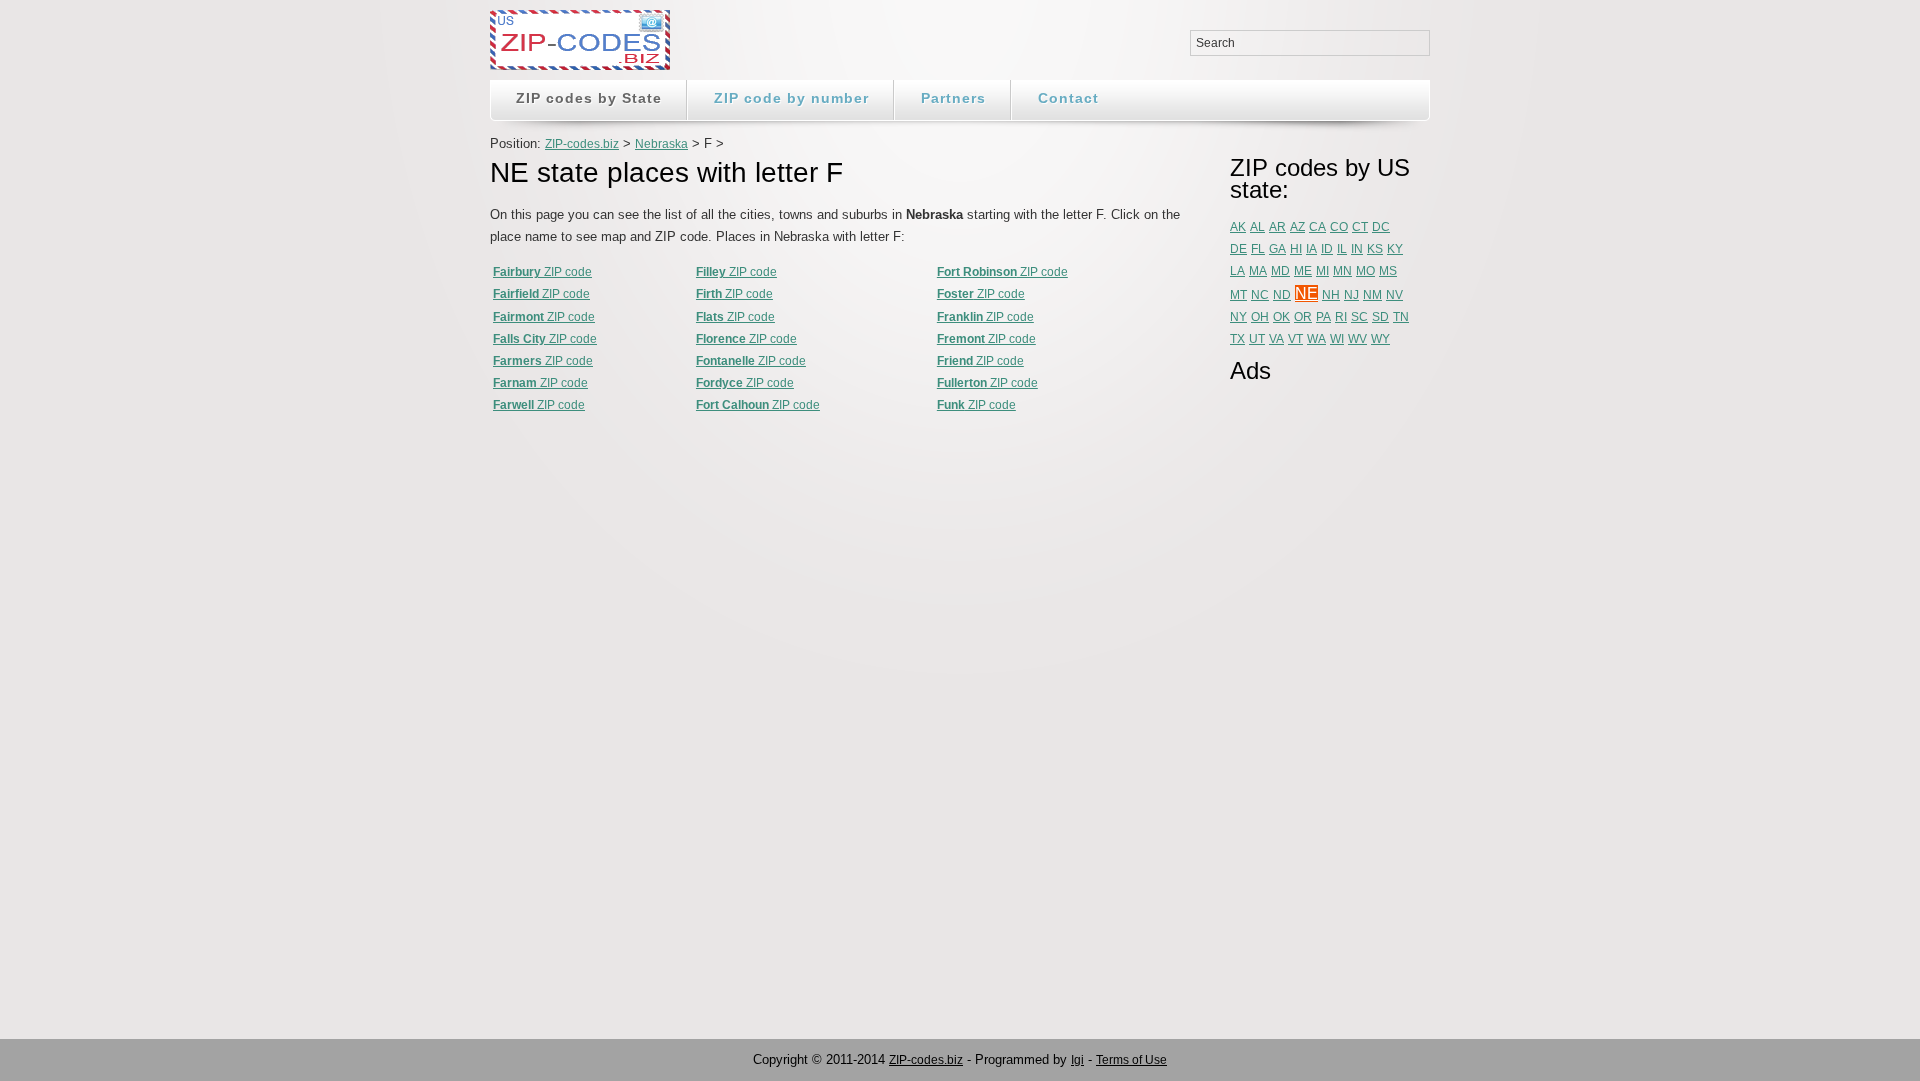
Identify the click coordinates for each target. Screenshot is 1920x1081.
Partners (953, 98)
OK (1281, 317)
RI (1341, 317)
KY (1395, 249)
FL (1258, 249)
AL (1257, 227)
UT (1257, 339)
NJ (1351, 295)
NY (1238, 317)
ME (1303, 271)
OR (1303, 317)
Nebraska (661, 144)
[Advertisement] (1310, 697)
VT (1295, 339)
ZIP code (542, 272)
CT (1360, 227)
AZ (1297, 227)
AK (1238, 227)
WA (1316, 339)
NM (1372, 295)
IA (1311, 249)
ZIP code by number (791, 98)
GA (1277, 249)
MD (1280, 271)
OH (1260, 317)
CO (1339, 227)
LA (1237, 271)
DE (1238, 249)
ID (1327, 249)
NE (1306, 293)
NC (1260, 295)
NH (1331, 295)
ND (1282, 295)
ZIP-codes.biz (582, 144)
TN (1401, 317)
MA (1258, 271)
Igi (1077, 1060)
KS (1375, 249)
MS (1388, 271)
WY (1380, 339)
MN (1342, 271)
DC (1381, 227)
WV (1357, 339)
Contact (1068, 98)
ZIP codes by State (589, 98)
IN (1357, 249)
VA (1276, 339)
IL (1342, 249)
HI (1296, 249)
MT (1238, 295)
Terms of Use (1131, 1060)
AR (1277, 227)
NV (1394, 295)
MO (1365, 271)
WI (1337, 339)
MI (1322, 271)
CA (1317, 227)
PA (1323, 317)
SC (1359, 317)
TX (1237, 339)
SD (1380, 317)
